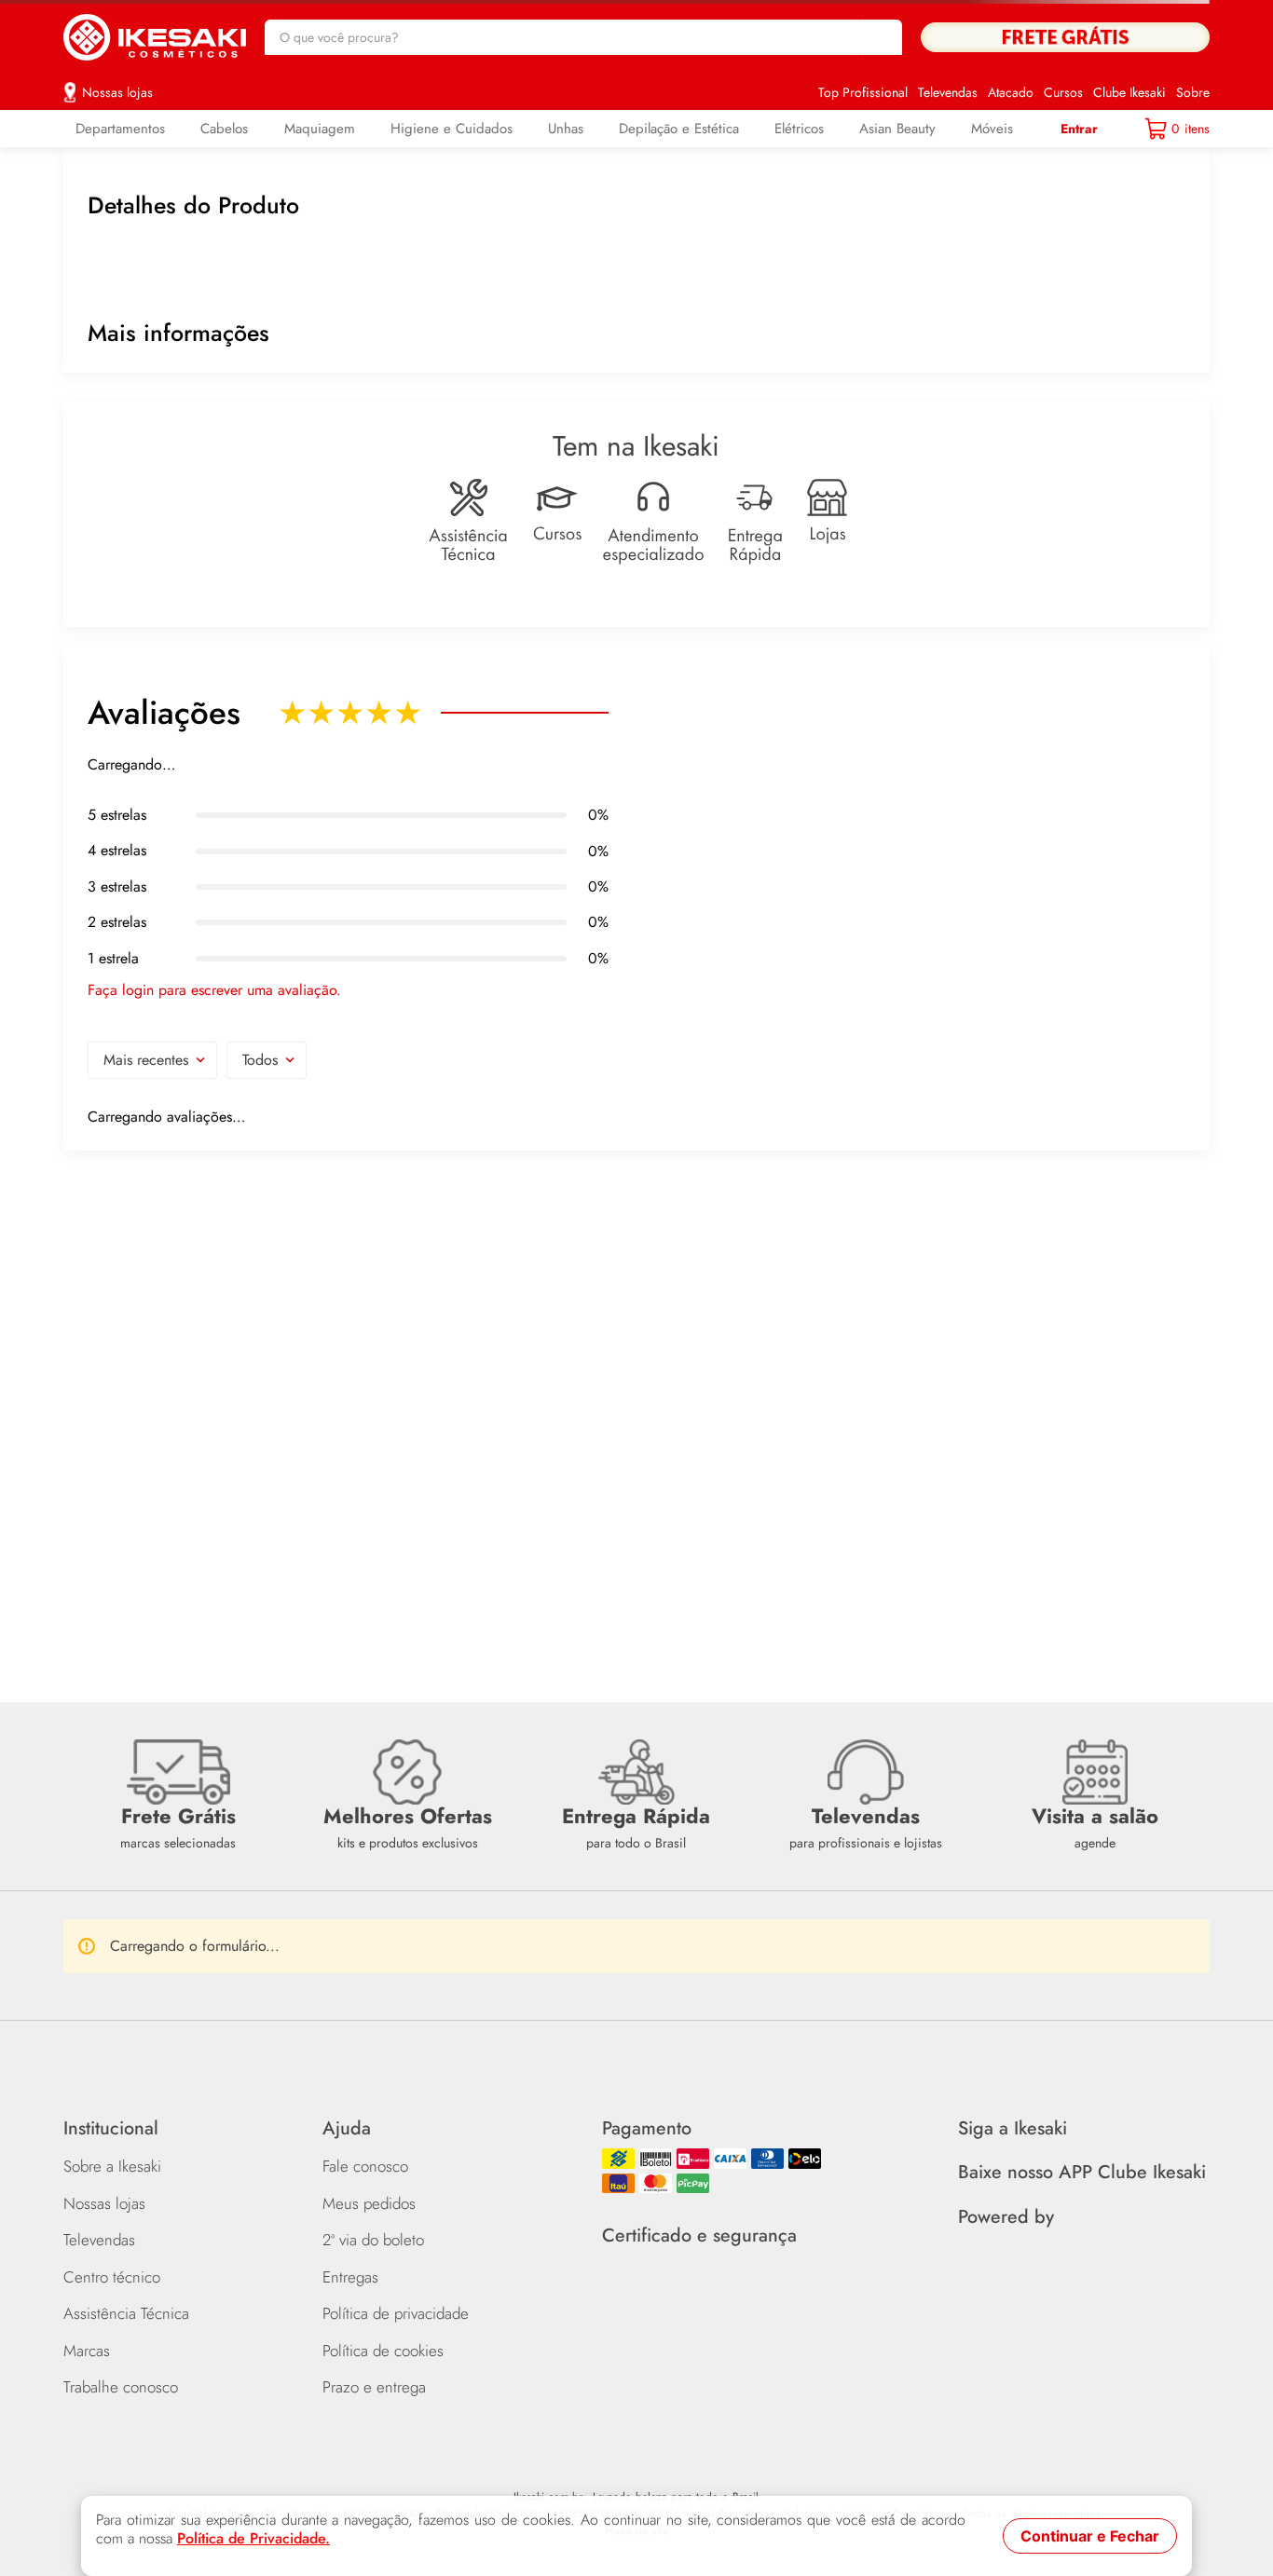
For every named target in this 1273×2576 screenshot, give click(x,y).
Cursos (1063, 81)
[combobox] (585, 32)
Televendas (948, 81)
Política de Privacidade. (253, 2539)
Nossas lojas (117, 81)
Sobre (1193, 81)
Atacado (1011, 81)
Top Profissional (863, 81)
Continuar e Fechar (1090, 2536)
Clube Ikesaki (1129, 81)
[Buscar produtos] (879, 32)
